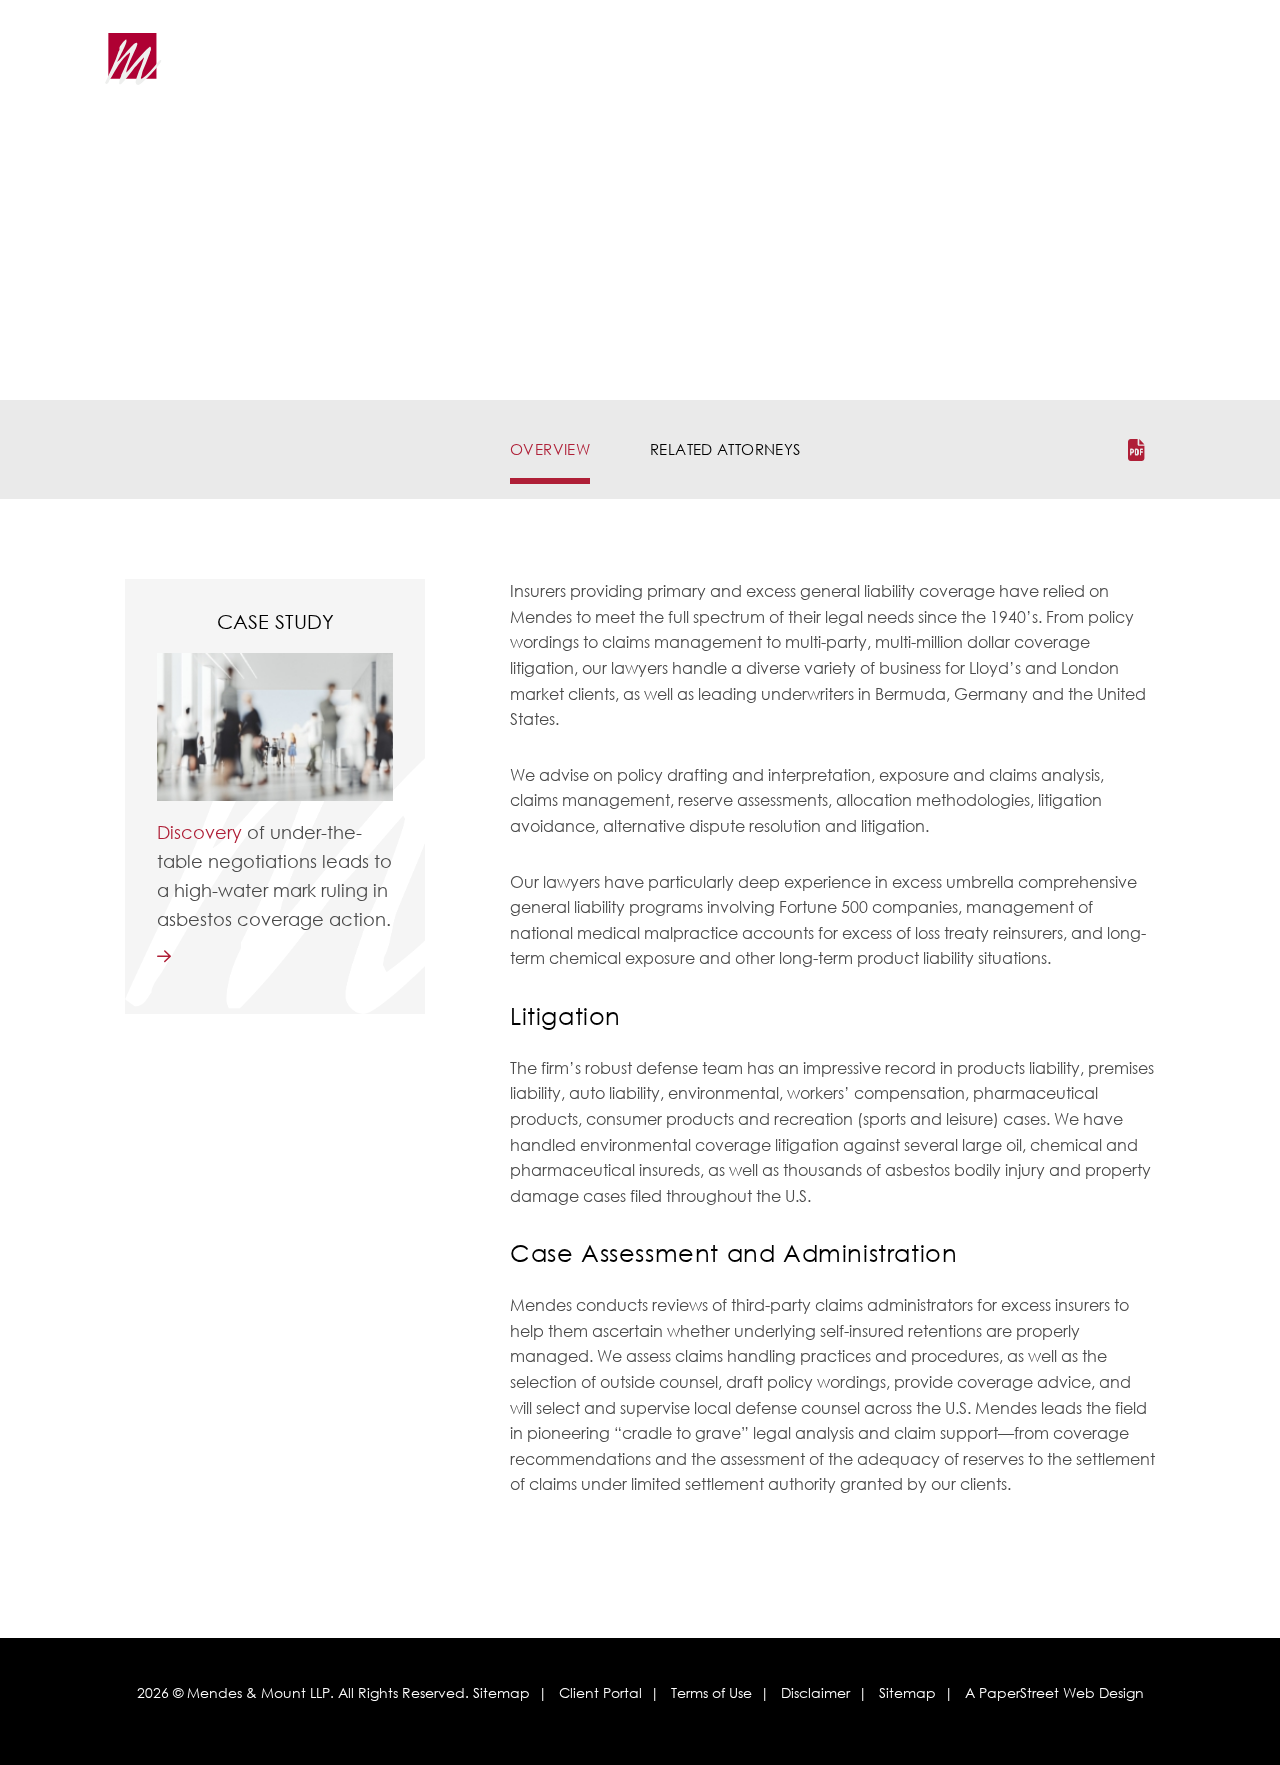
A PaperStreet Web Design (1054, 1692)
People (664, 70)
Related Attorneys (725, 449)
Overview (550, 449)
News (745, 70)
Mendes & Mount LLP (258, 1692)
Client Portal (600, 1692)
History (420, 70)
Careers (959, 70)
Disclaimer (815, 1692)
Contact (1060, 70)
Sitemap (501, 1692)
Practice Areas (543, 70)
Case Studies (846, 70)
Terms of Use (711, 1692)
